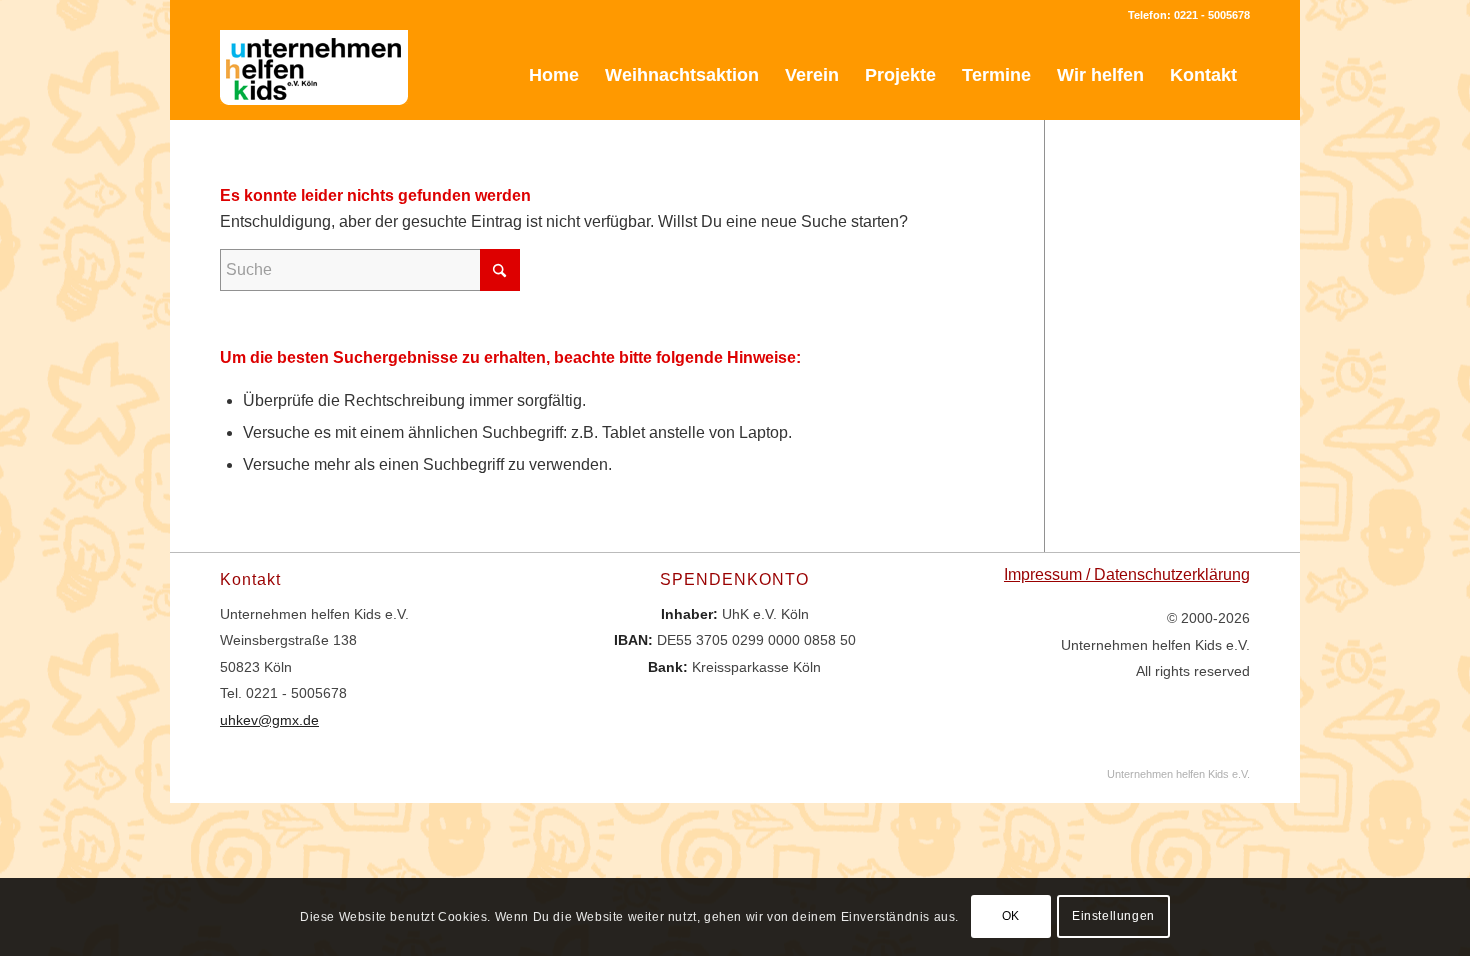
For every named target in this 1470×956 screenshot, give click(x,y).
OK (1011, 917)
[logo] (314, 75)
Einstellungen (1113, 917)
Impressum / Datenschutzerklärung (1127, 574)
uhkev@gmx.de (269, 720)
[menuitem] (554, 75)
